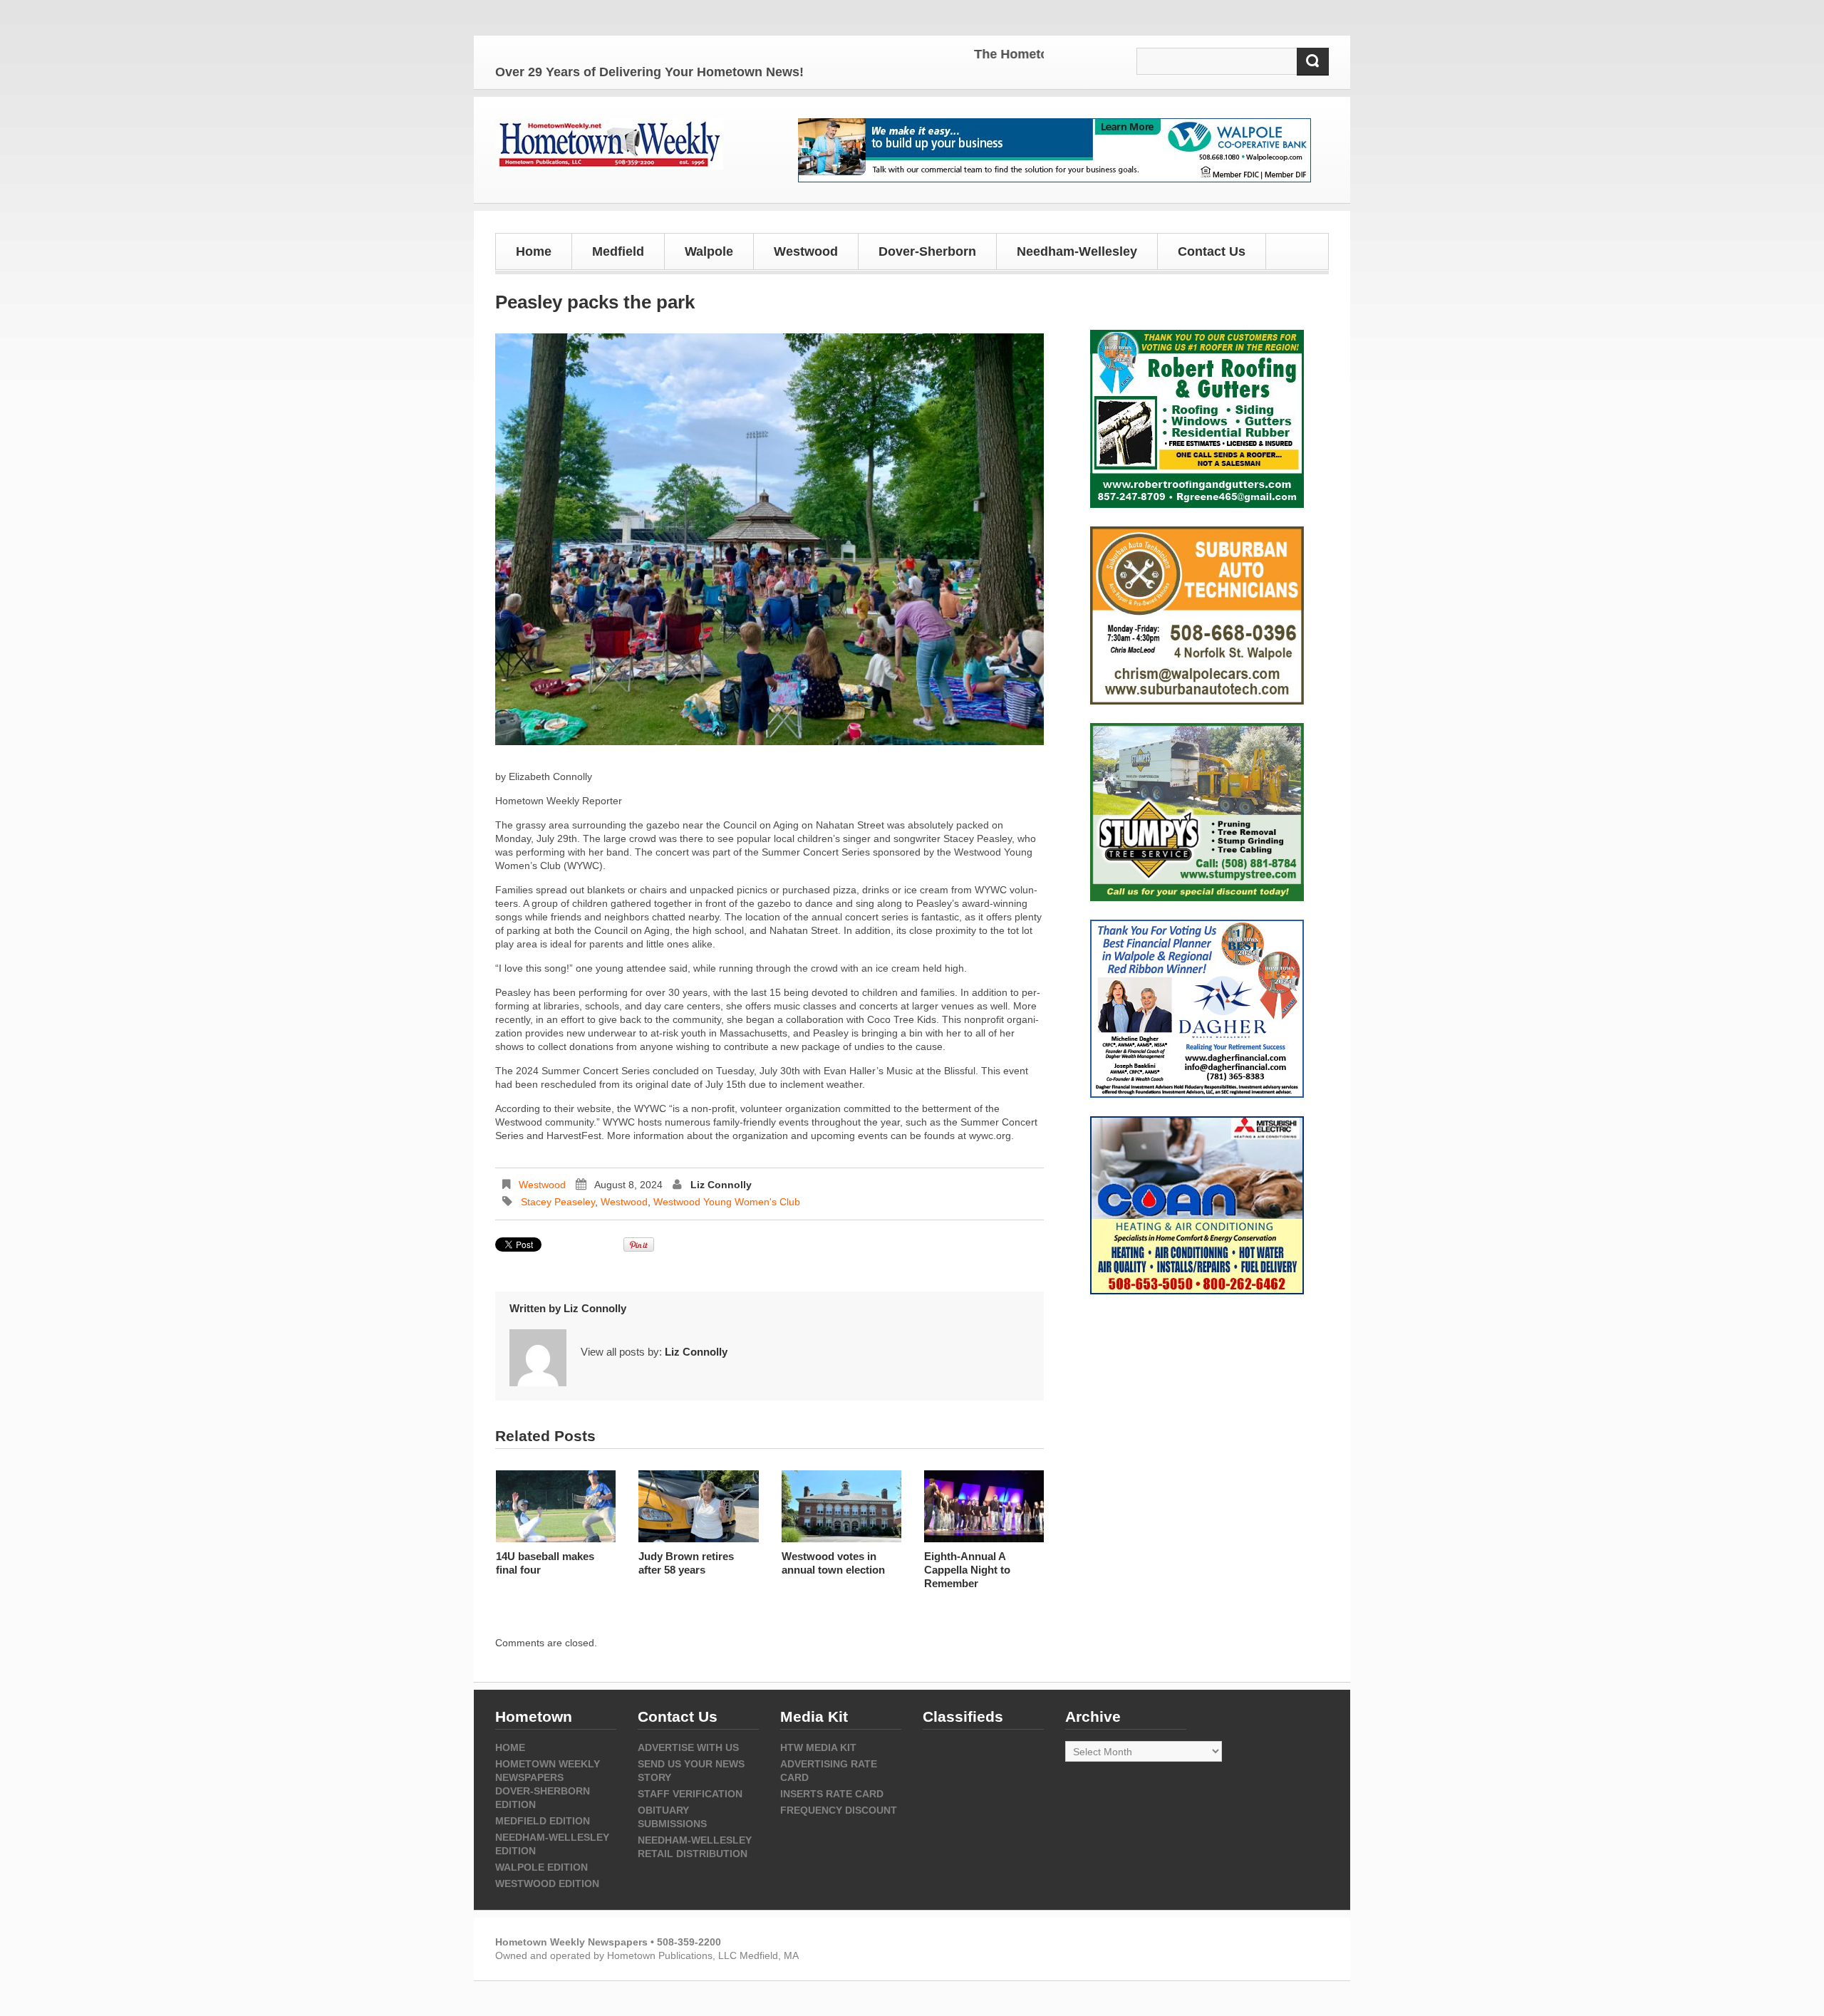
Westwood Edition (547, 1883)
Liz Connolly (721, 1185)
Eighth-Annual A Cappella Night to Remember (967, 1570)
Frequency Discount (839, 1810)
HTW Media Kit (818, 1747)
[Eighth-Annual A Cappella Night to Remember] (984, 1506)
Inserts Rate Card (832, 1794)
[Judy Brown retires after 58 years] (698, 1506)
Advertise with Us (688, 1747)
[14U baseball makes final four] (556, 1506)
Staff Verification (690, 1794)
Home (534, 251)
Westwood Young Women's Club (727, 1202)
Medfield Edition (543, 1821)
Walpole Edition (541, 1867)
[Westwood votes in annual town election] (841, 1506)
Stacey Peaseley (558, 1202)
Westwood (542, 1185)
